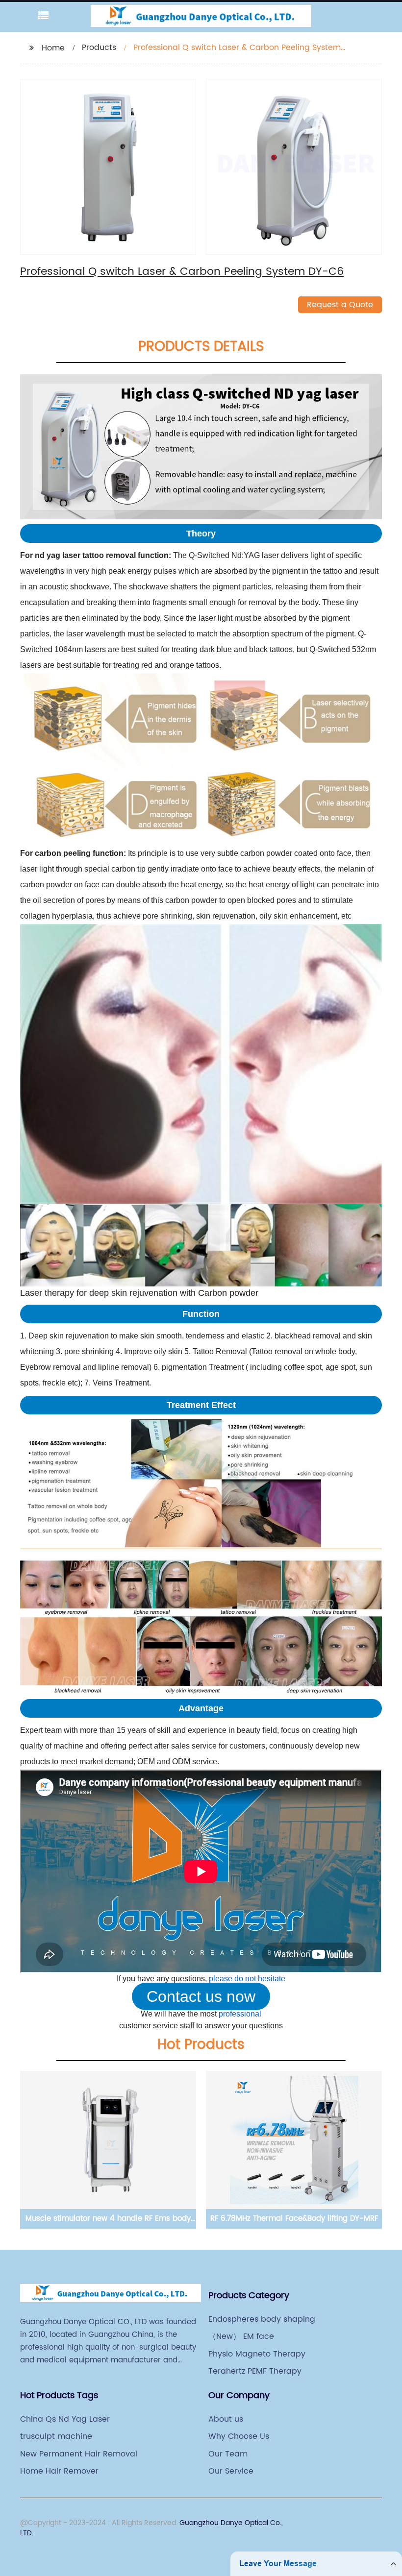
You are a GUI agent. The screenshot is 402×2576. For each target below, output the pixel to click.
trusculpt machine (56, 2436)
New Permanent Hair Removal (79, 2454)
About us (226, 2419)
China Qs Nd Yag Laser (65, 2419)
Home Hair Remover (59, 2471)
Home (53, 48)
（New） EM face (241, 2336)
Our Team (228, 2454)
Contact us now (201, 1996)
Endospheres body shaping (262, 2319)
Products (99, 48)
